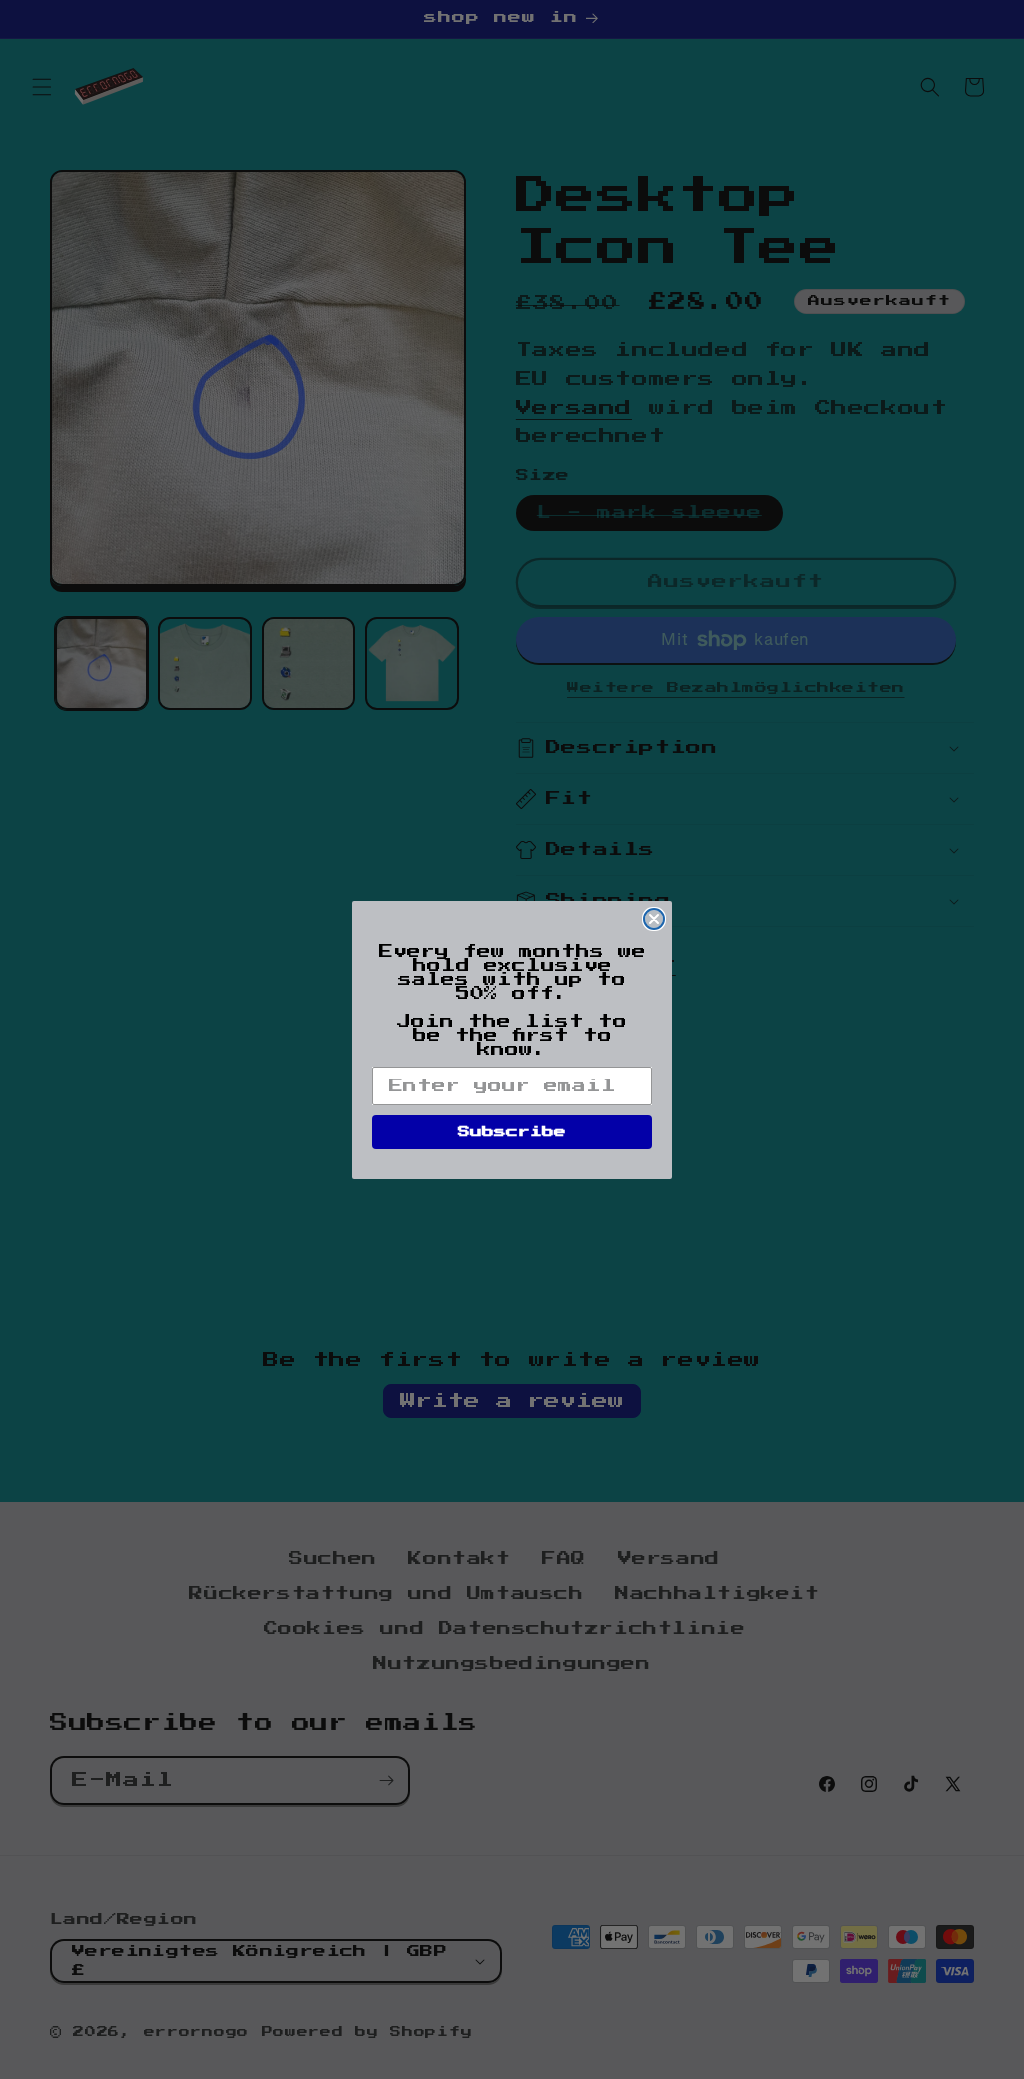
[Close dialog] (654, 919)
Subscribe (512, 1132)
